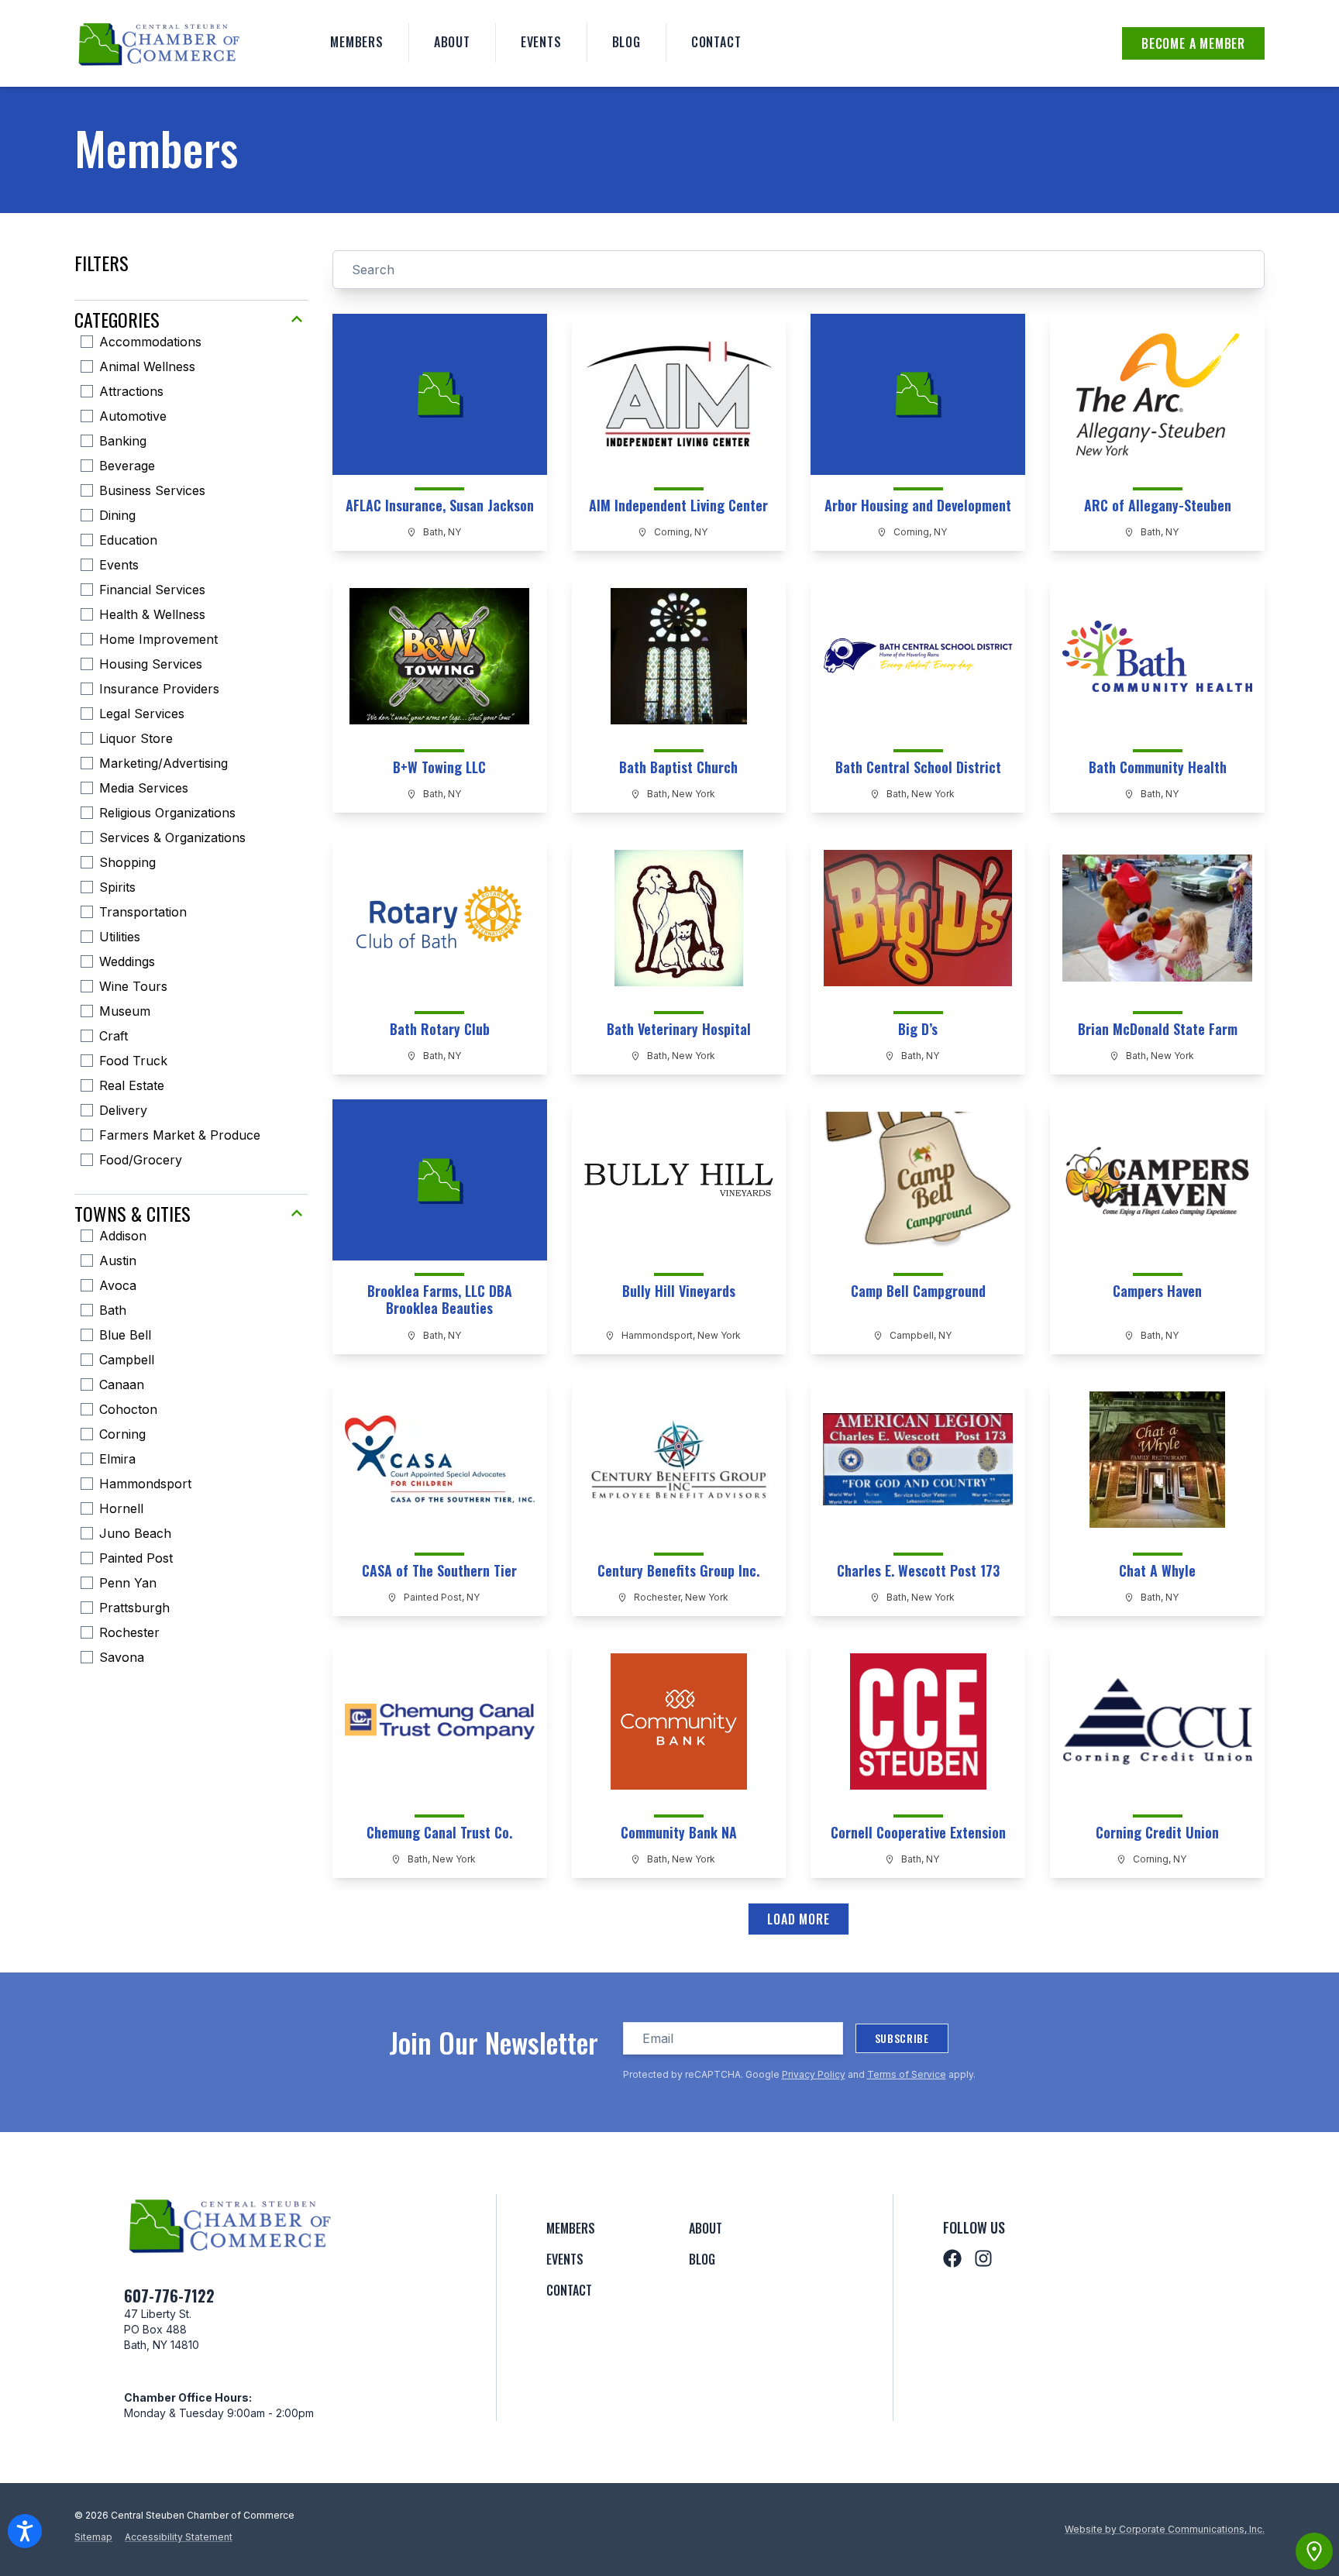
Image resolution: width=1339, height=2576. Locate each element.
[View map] (1314, 2551)
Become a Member (1193, 43)
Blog (626, 42)
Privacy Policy (814, 2074)
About (452, 42)
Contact (716, 42)
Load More (798, 1919)
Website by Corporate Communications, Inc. (1165, 2529)
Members (357, 42)
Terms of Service (907, 2074)
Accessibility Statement (179, 2537)
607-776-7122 (169, 2296)
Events (541, 42)
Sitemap (93, 2537)
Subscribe (902, 2038)
